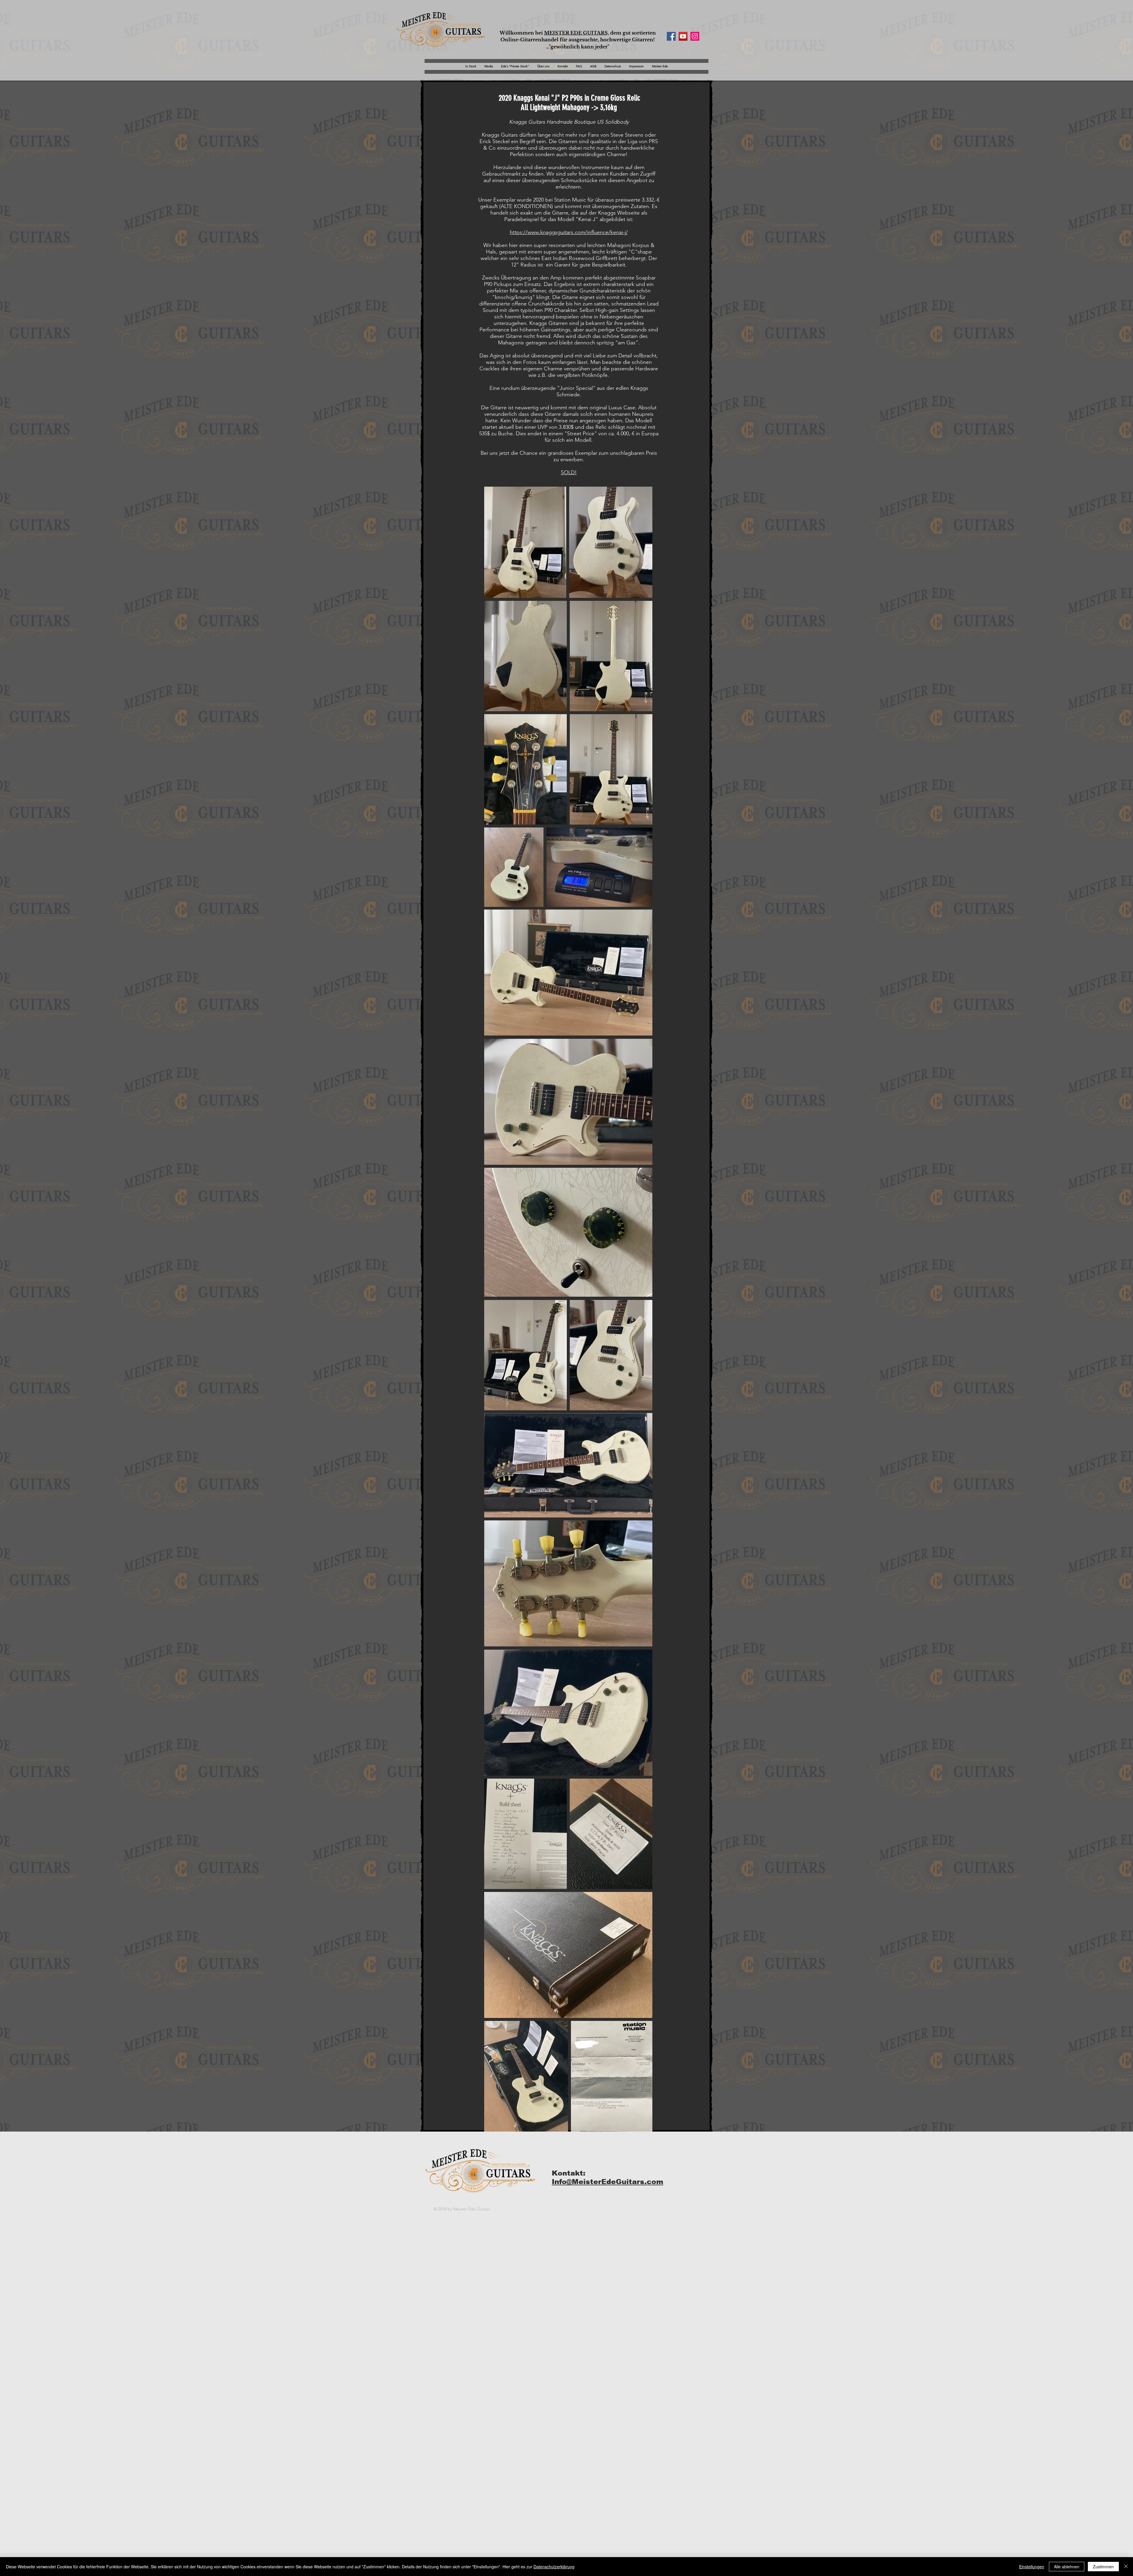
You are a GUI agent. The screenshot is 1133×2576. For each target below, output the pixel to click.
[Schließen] (1126, 2567)
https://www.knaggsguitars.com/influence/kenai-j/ (569, 232)
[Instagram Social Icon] (695, 36)
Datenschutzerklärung (554, 2567)
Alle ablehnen (1067, 2567)
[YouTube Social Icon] (683, 36)
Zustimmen (1103, 2567)
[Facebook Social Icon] (671, 36)
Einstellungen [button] (1032, 2567)
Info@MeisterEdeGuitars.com (608, 2182)
